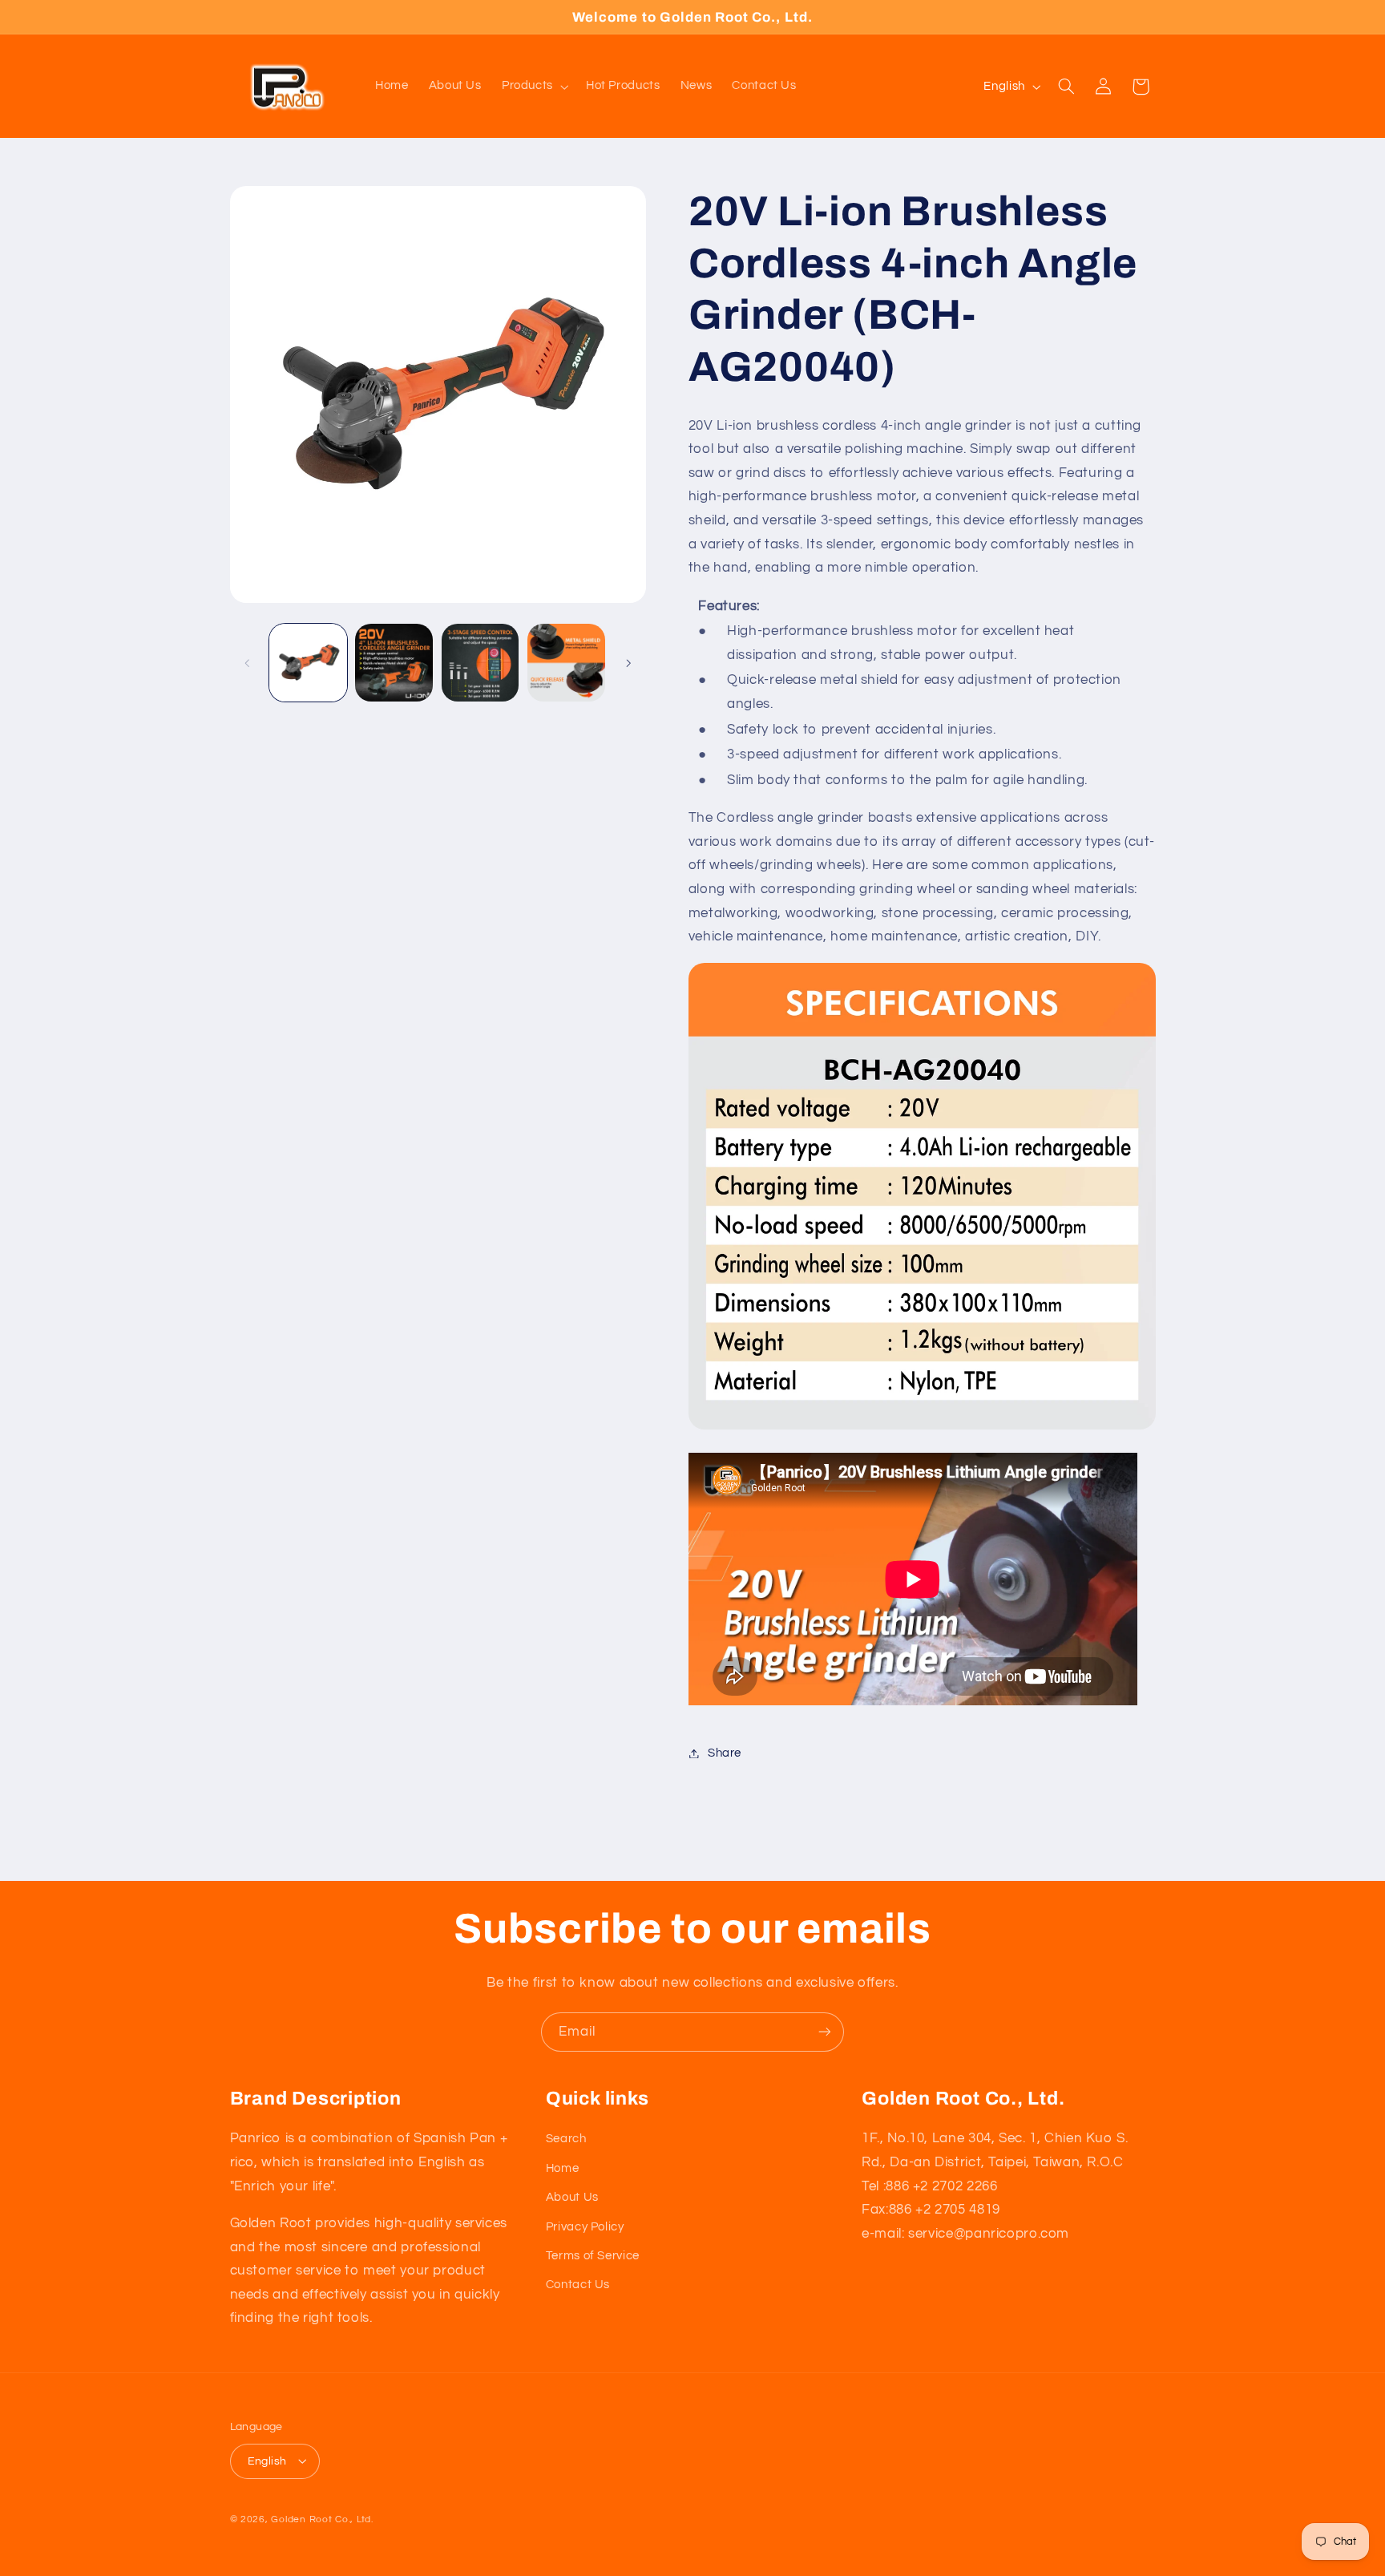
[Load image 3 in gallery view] (481, 663)
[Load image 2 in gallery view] (394, 663)
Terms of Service (593, 2256)
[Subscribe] (825, 2032)
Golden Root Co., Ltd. (322, 2519)
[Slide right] (628, 663)
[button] (533, 87)
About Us (572, 2197)
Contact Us (578, 2285)
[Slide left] (248, 663)
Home (563, 2168)
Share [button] (725, 1753)
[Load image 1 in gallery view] (308, 663)
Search (566, 2139)
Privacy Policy (585, 2226)
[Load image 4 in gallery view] (566, 663)
